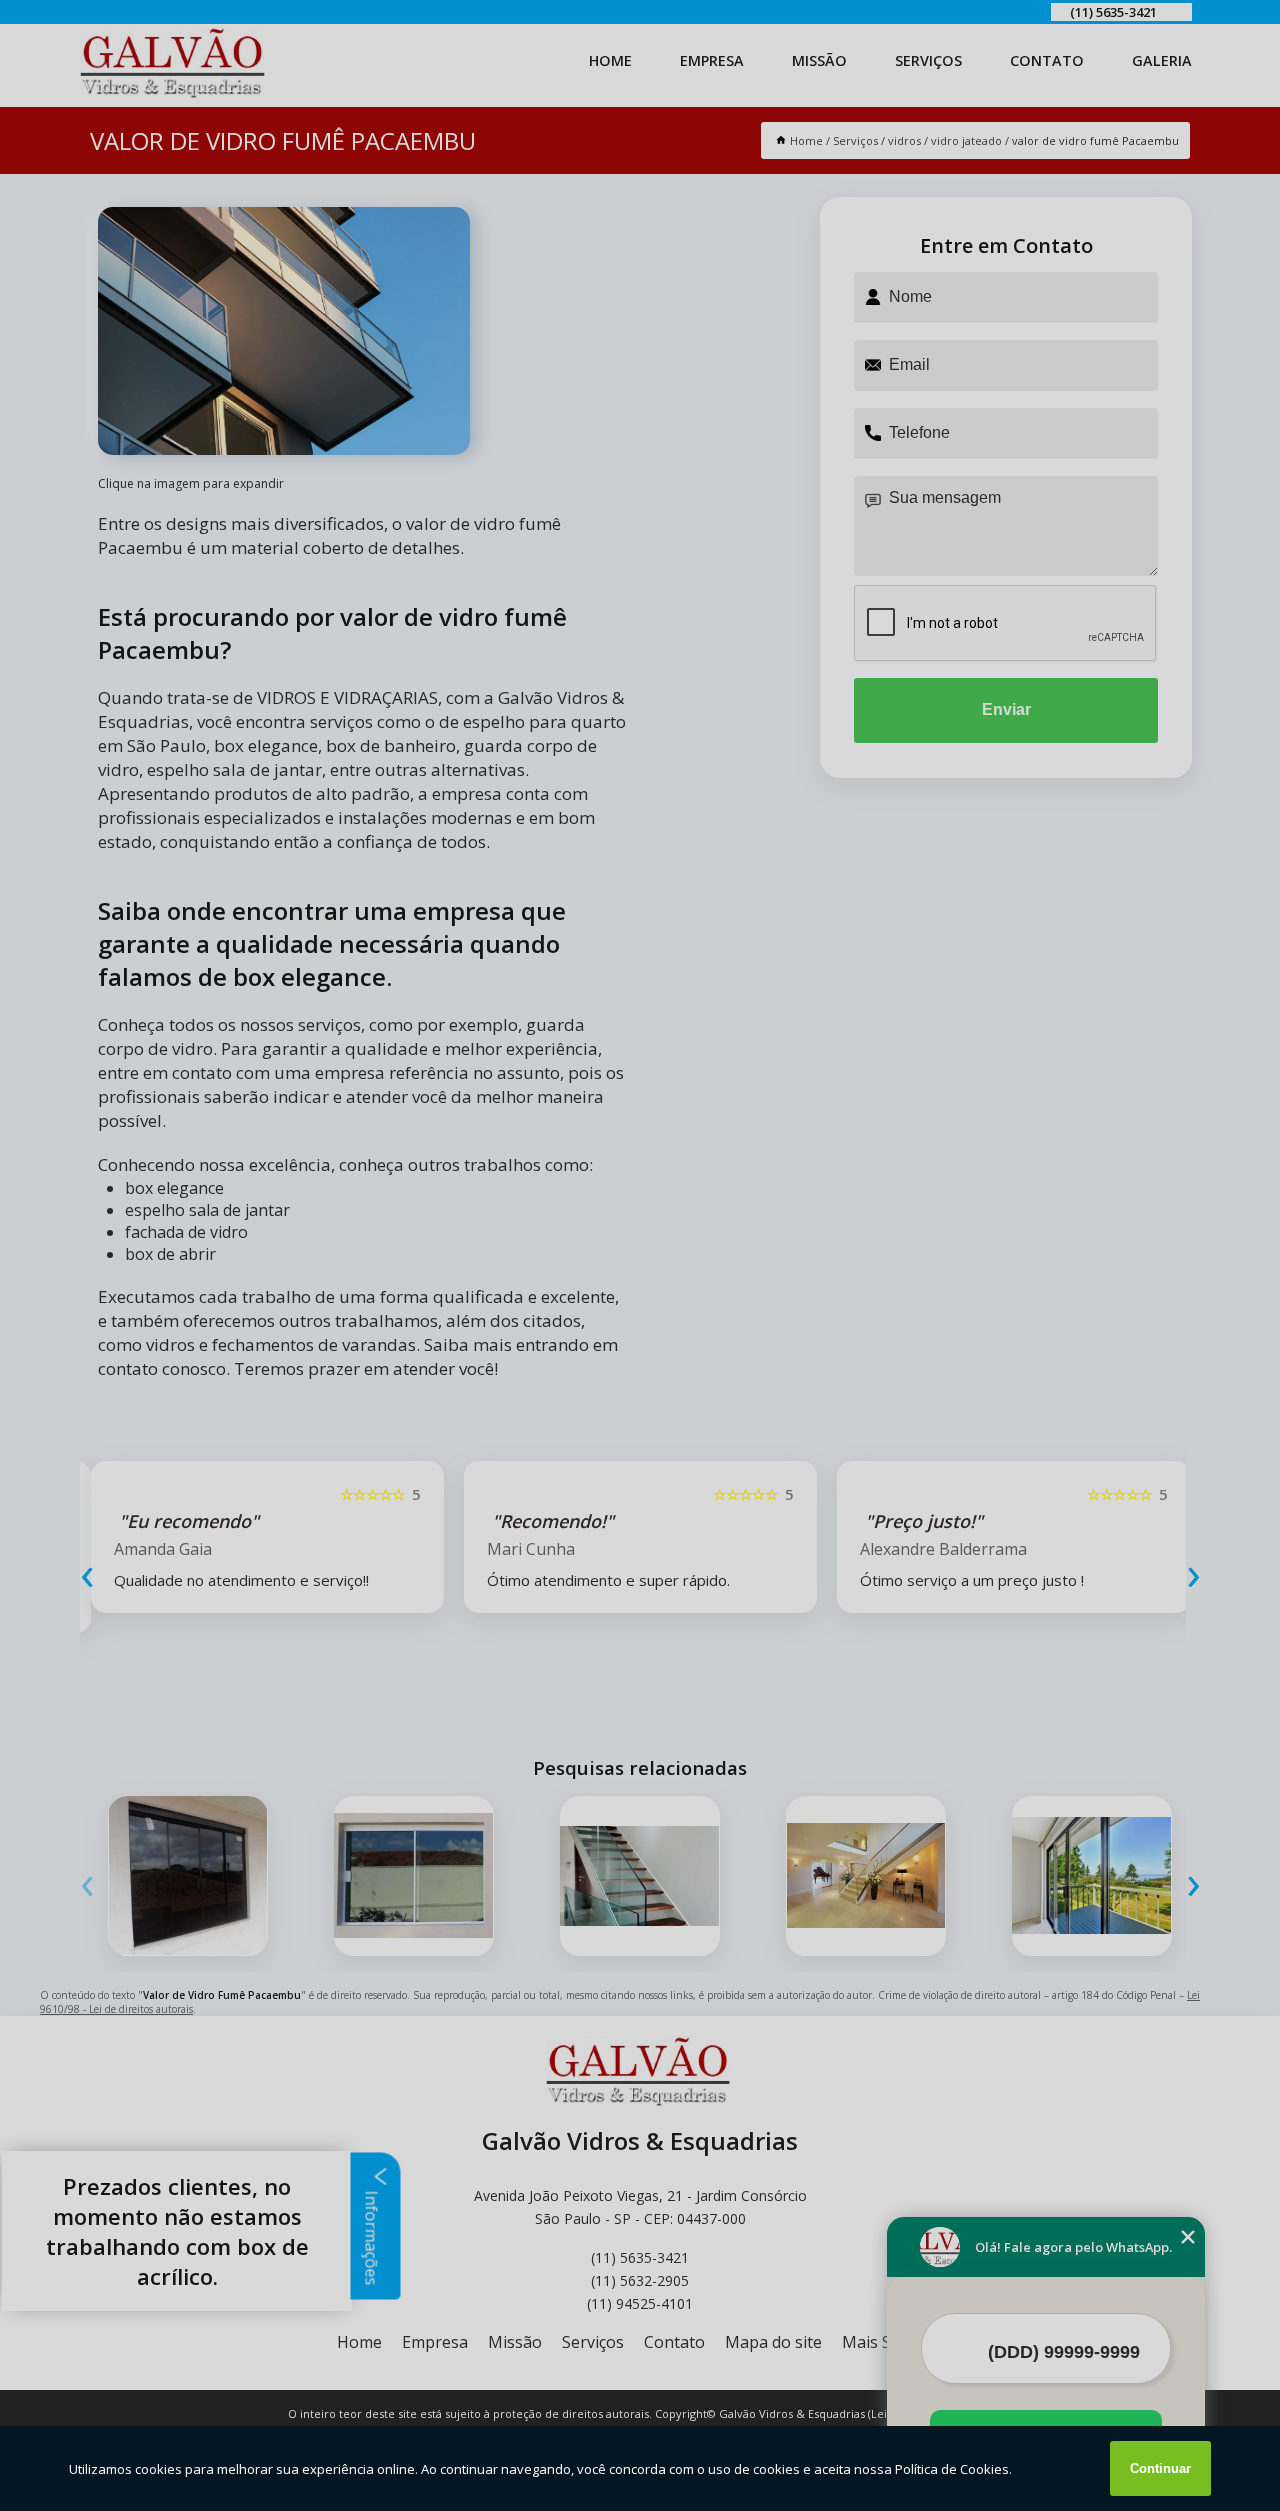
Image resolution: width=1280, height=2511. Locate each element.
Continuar (1160, 2468)
